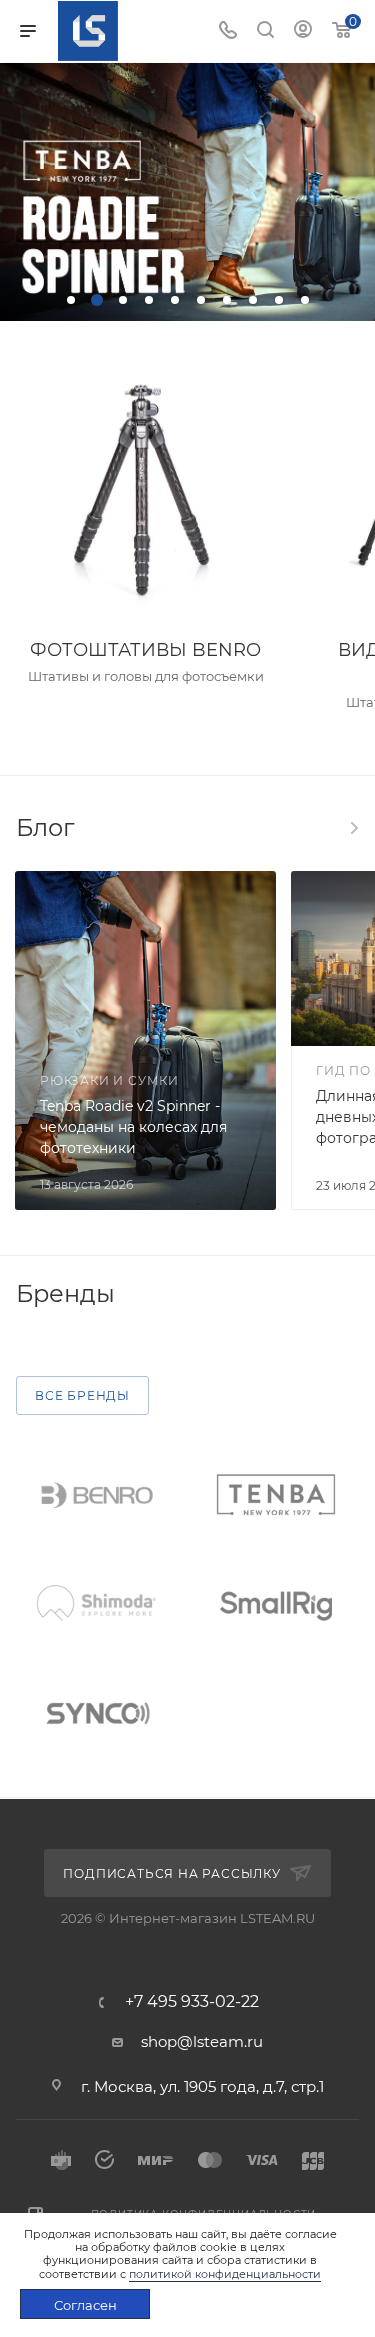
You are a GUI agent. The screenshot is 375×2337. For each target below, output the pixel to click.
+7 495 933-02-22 (192, 2002)
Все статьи (353, 828)
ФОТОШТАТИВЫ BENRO (145, 650)
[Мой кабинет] (303, 31)
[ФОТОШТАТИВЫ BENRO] (145, 491)
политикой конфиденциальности (225, 2274)
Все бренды (82, 1395)
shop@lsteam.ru (202, 2041)
